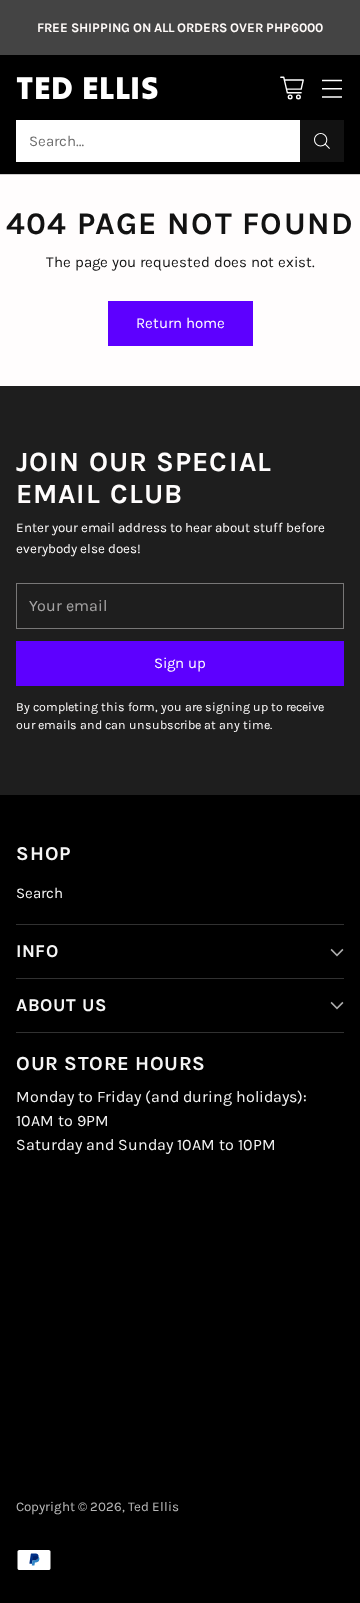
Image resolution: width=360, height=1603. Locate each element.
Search (39, 893)
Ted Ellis (153, 1506)
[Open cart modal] (291, 87)
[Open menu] (331, 87)
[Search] (322, 141)
